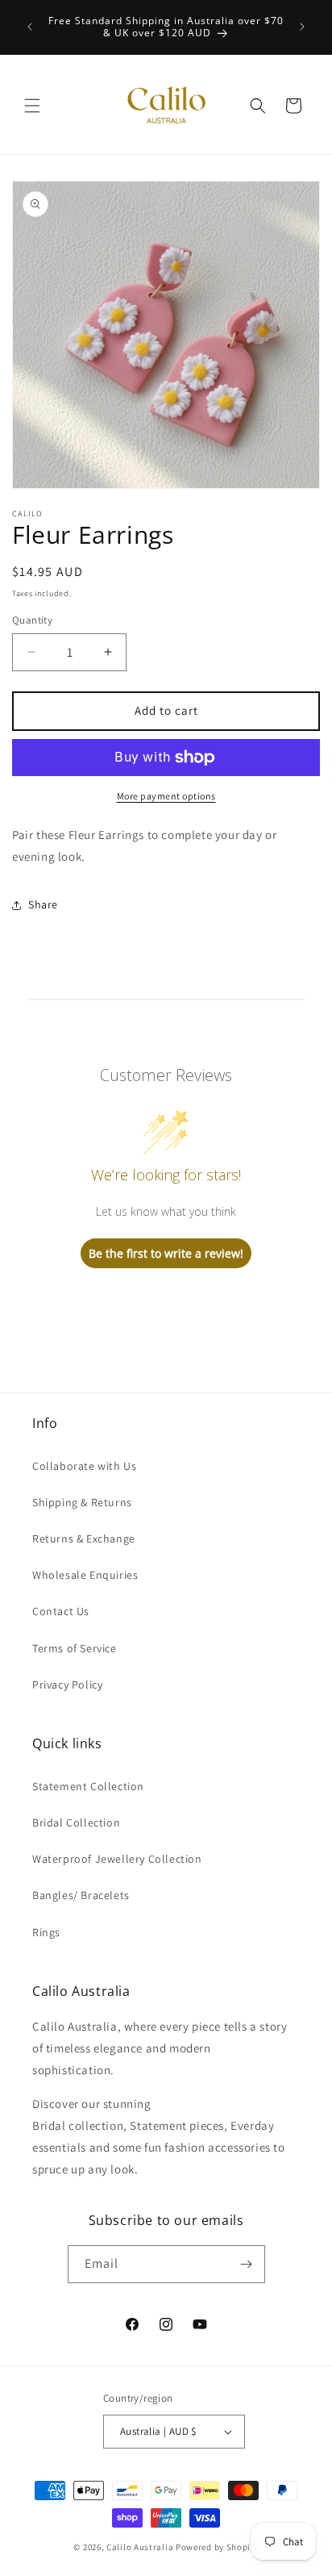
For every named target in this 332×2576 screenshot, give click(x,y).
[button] (32, 106)
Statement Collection (88, 1786)
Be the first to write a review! (166, 1253)
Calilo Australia (140, 2547)
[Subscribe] (247, 2264)
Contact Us (61, 1611)
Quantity (32, 620)
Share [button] (43, 904)
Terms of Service (75, 1648)
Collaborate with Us (84, 1466)
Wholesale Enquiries (85, 1575)
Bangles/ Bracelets (81, 1895)
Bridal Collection (76, 1822)
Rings (46, 1932)
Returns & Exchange (84, 1539)
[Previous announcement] (30, 27)
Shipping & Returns (82, 1502)
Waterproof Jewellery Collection (117, 1859)
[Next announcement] (302, 27)
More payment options (166, 796)
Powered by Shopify (217, 2547)
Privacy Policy (67, 1685)
